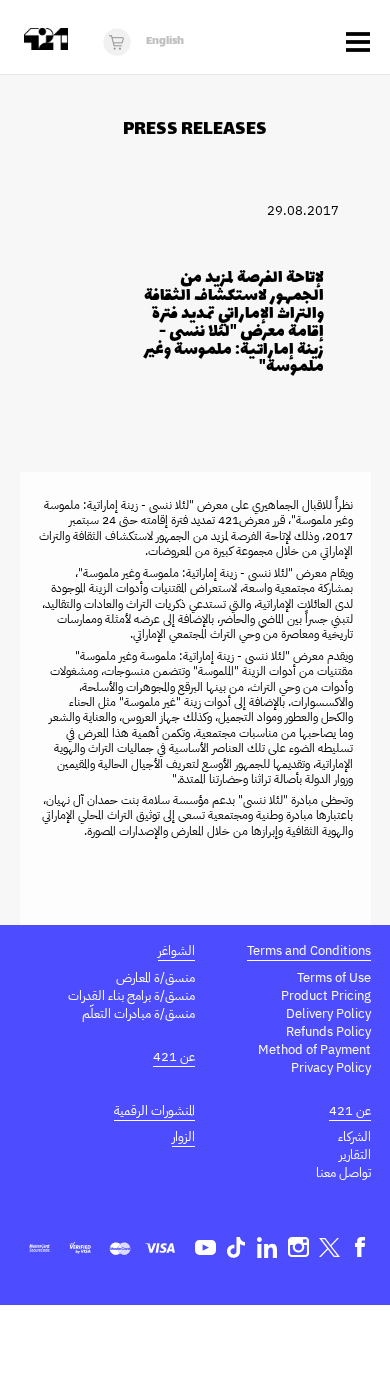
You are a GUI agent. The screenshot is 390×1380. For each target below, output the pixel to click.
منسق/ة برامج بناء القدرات (131, 995)
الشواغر (176, 950)
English (165, 41)
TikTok (236, 1247)
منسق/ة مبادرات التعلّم (138, 1013)
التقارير (355, 1154)
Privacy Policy (331, 1067)
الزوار (183, 1136)
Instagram (298, 1247)
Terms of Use (334, 977)
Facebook (360, 1247)
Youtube (205, 1247)
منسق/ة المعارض (155, 977)
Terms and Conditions (309, 950)
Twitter (329, 1247)
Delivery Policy (328, 1013)
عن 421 (174, 1056)
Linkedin (267, 1247)
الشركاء (354, 1136)
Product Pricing (326, 995)
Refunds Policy (328, 1031)
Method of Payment (314, 1049)
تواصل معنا (343, 1172)
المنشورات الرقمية (154, 1110)
